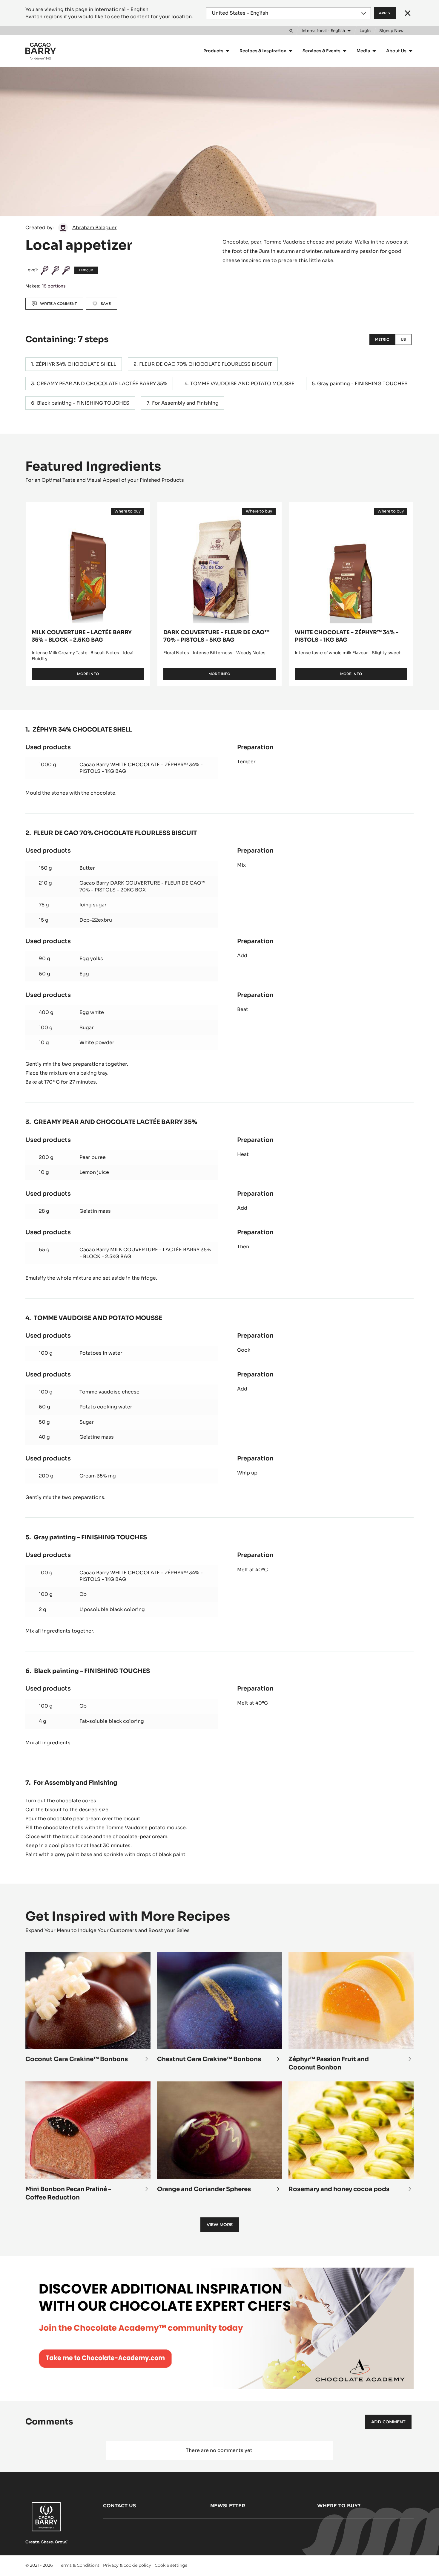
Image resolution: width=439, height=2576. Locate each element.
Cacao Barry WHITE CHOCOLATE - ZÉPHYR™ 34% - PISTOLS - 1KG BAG (141, 768)
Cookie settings (171, 2565)
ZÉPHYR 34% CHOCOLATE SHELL (76, 364)
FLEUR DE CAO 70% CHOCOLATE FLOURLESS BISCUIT (206, 364)
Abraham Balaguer (95, 228)
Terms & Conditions (79, 2565)
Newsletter (228, 2506)
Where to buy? (339, 2506)
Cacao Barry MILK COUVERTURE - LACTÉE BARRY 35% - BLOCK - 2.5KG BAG (145, 1253)
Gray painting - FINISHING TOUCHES (362, 384)
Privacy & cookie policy (127, 2565)
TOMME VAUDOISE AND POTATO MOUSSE (242, 384)
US (403, 339)
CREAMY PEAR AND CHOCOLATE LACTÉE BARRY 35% (102, 384)
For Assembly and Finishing (185, 403)
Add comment (388, 2422)
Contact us (119, 2506)
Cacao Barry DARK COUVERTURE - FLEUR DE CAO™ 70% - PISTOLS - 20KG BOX (142, 886)
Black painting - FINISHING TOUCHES (83, 403)
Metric (382, 339)
